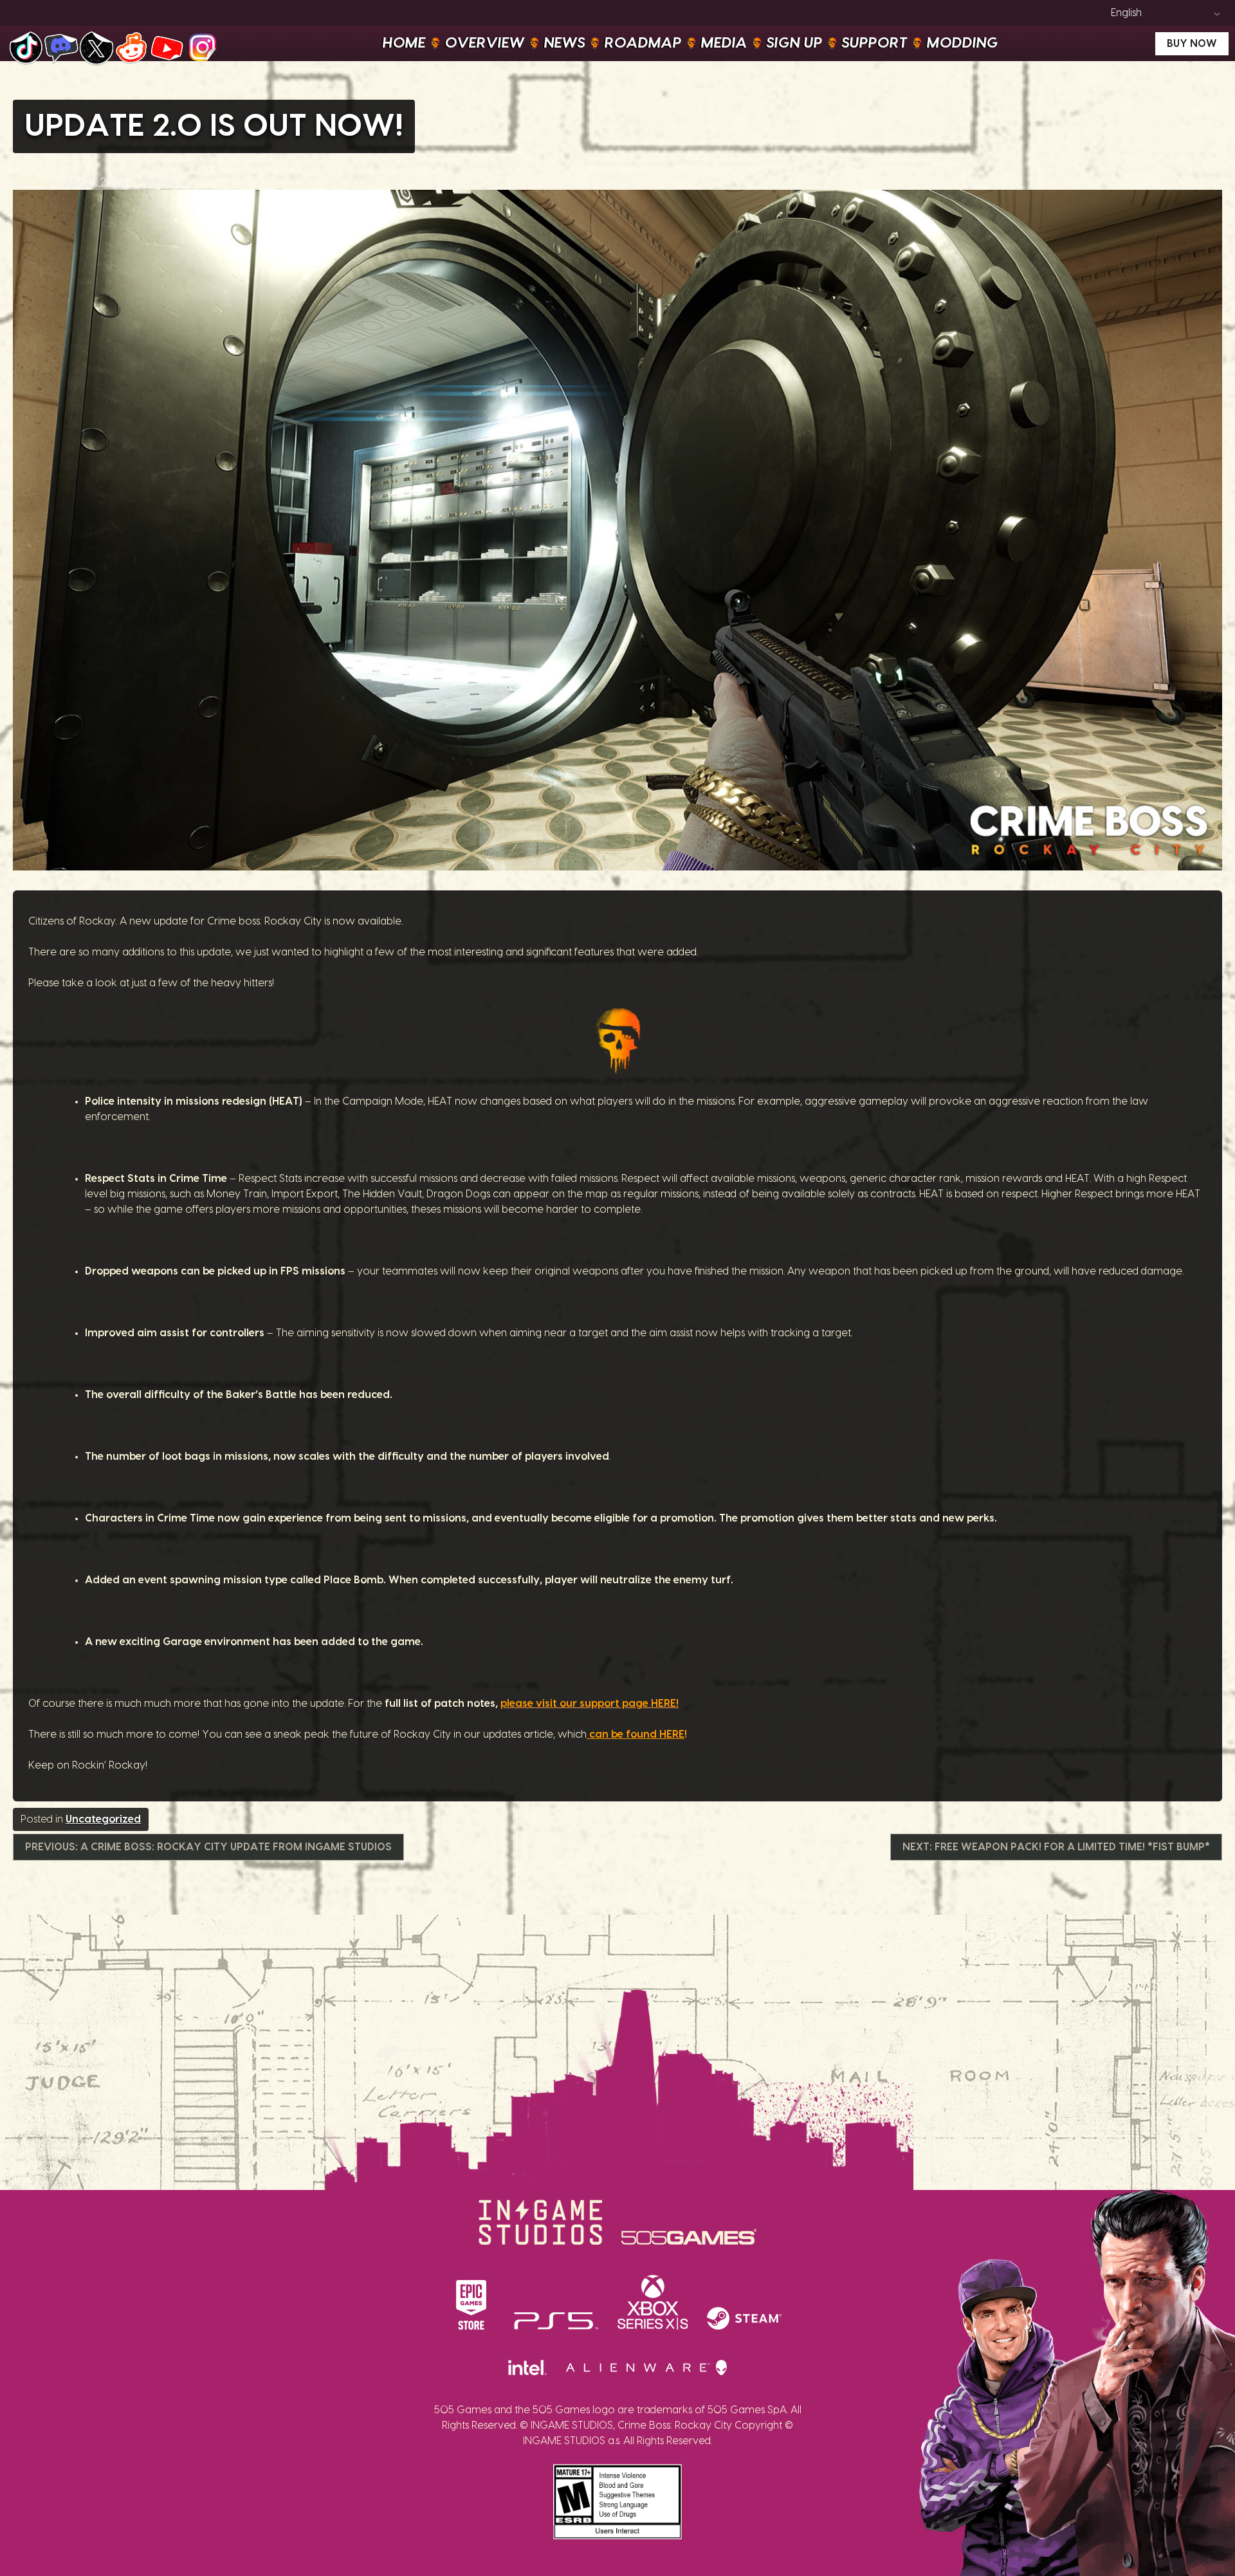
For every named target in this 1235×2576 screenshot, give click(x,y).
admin (158, 182)
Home (404, 43)
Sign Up (795, 43)
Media (724, 43)
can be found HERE (636, 1734)
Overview (485, 43)
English (1126, 13)
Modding (963, 43)
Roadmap (643, 43)
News (565, 43)
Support (875, 43)
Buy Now (1192, 44)
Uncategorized (103, 1819)
